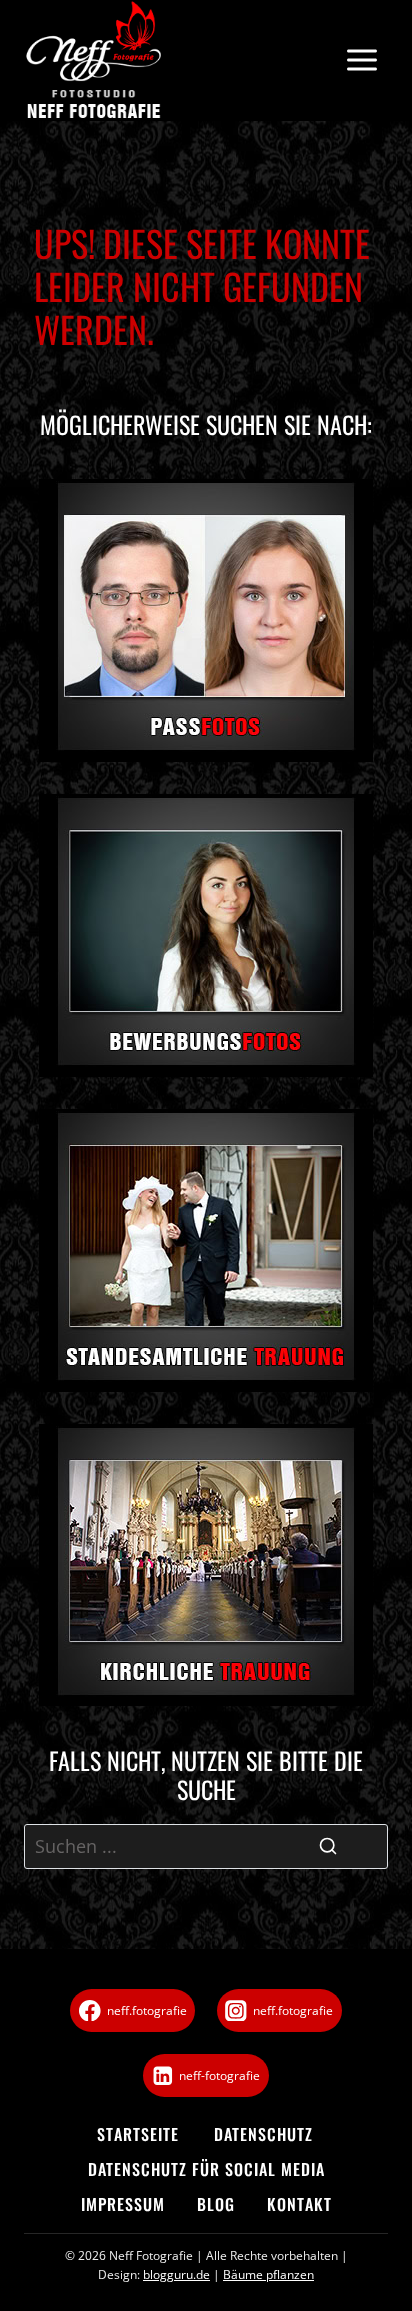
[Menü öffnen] (361, 60)
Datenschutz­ (263, 2134)
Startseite (138, 2134)
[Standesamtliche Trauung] (206, 1250)
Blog (216, 2204)
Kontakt (299, 2204)
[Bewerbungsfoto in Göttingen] (206, 935)
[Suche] (328, 1846)
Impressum (123, 2204)
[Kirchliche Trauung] (206, 1565)
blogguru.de (176, 2274)
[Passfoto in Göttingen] (206, 620)
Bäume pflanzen (268, 2274)
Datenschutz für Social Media (206, 2169)
